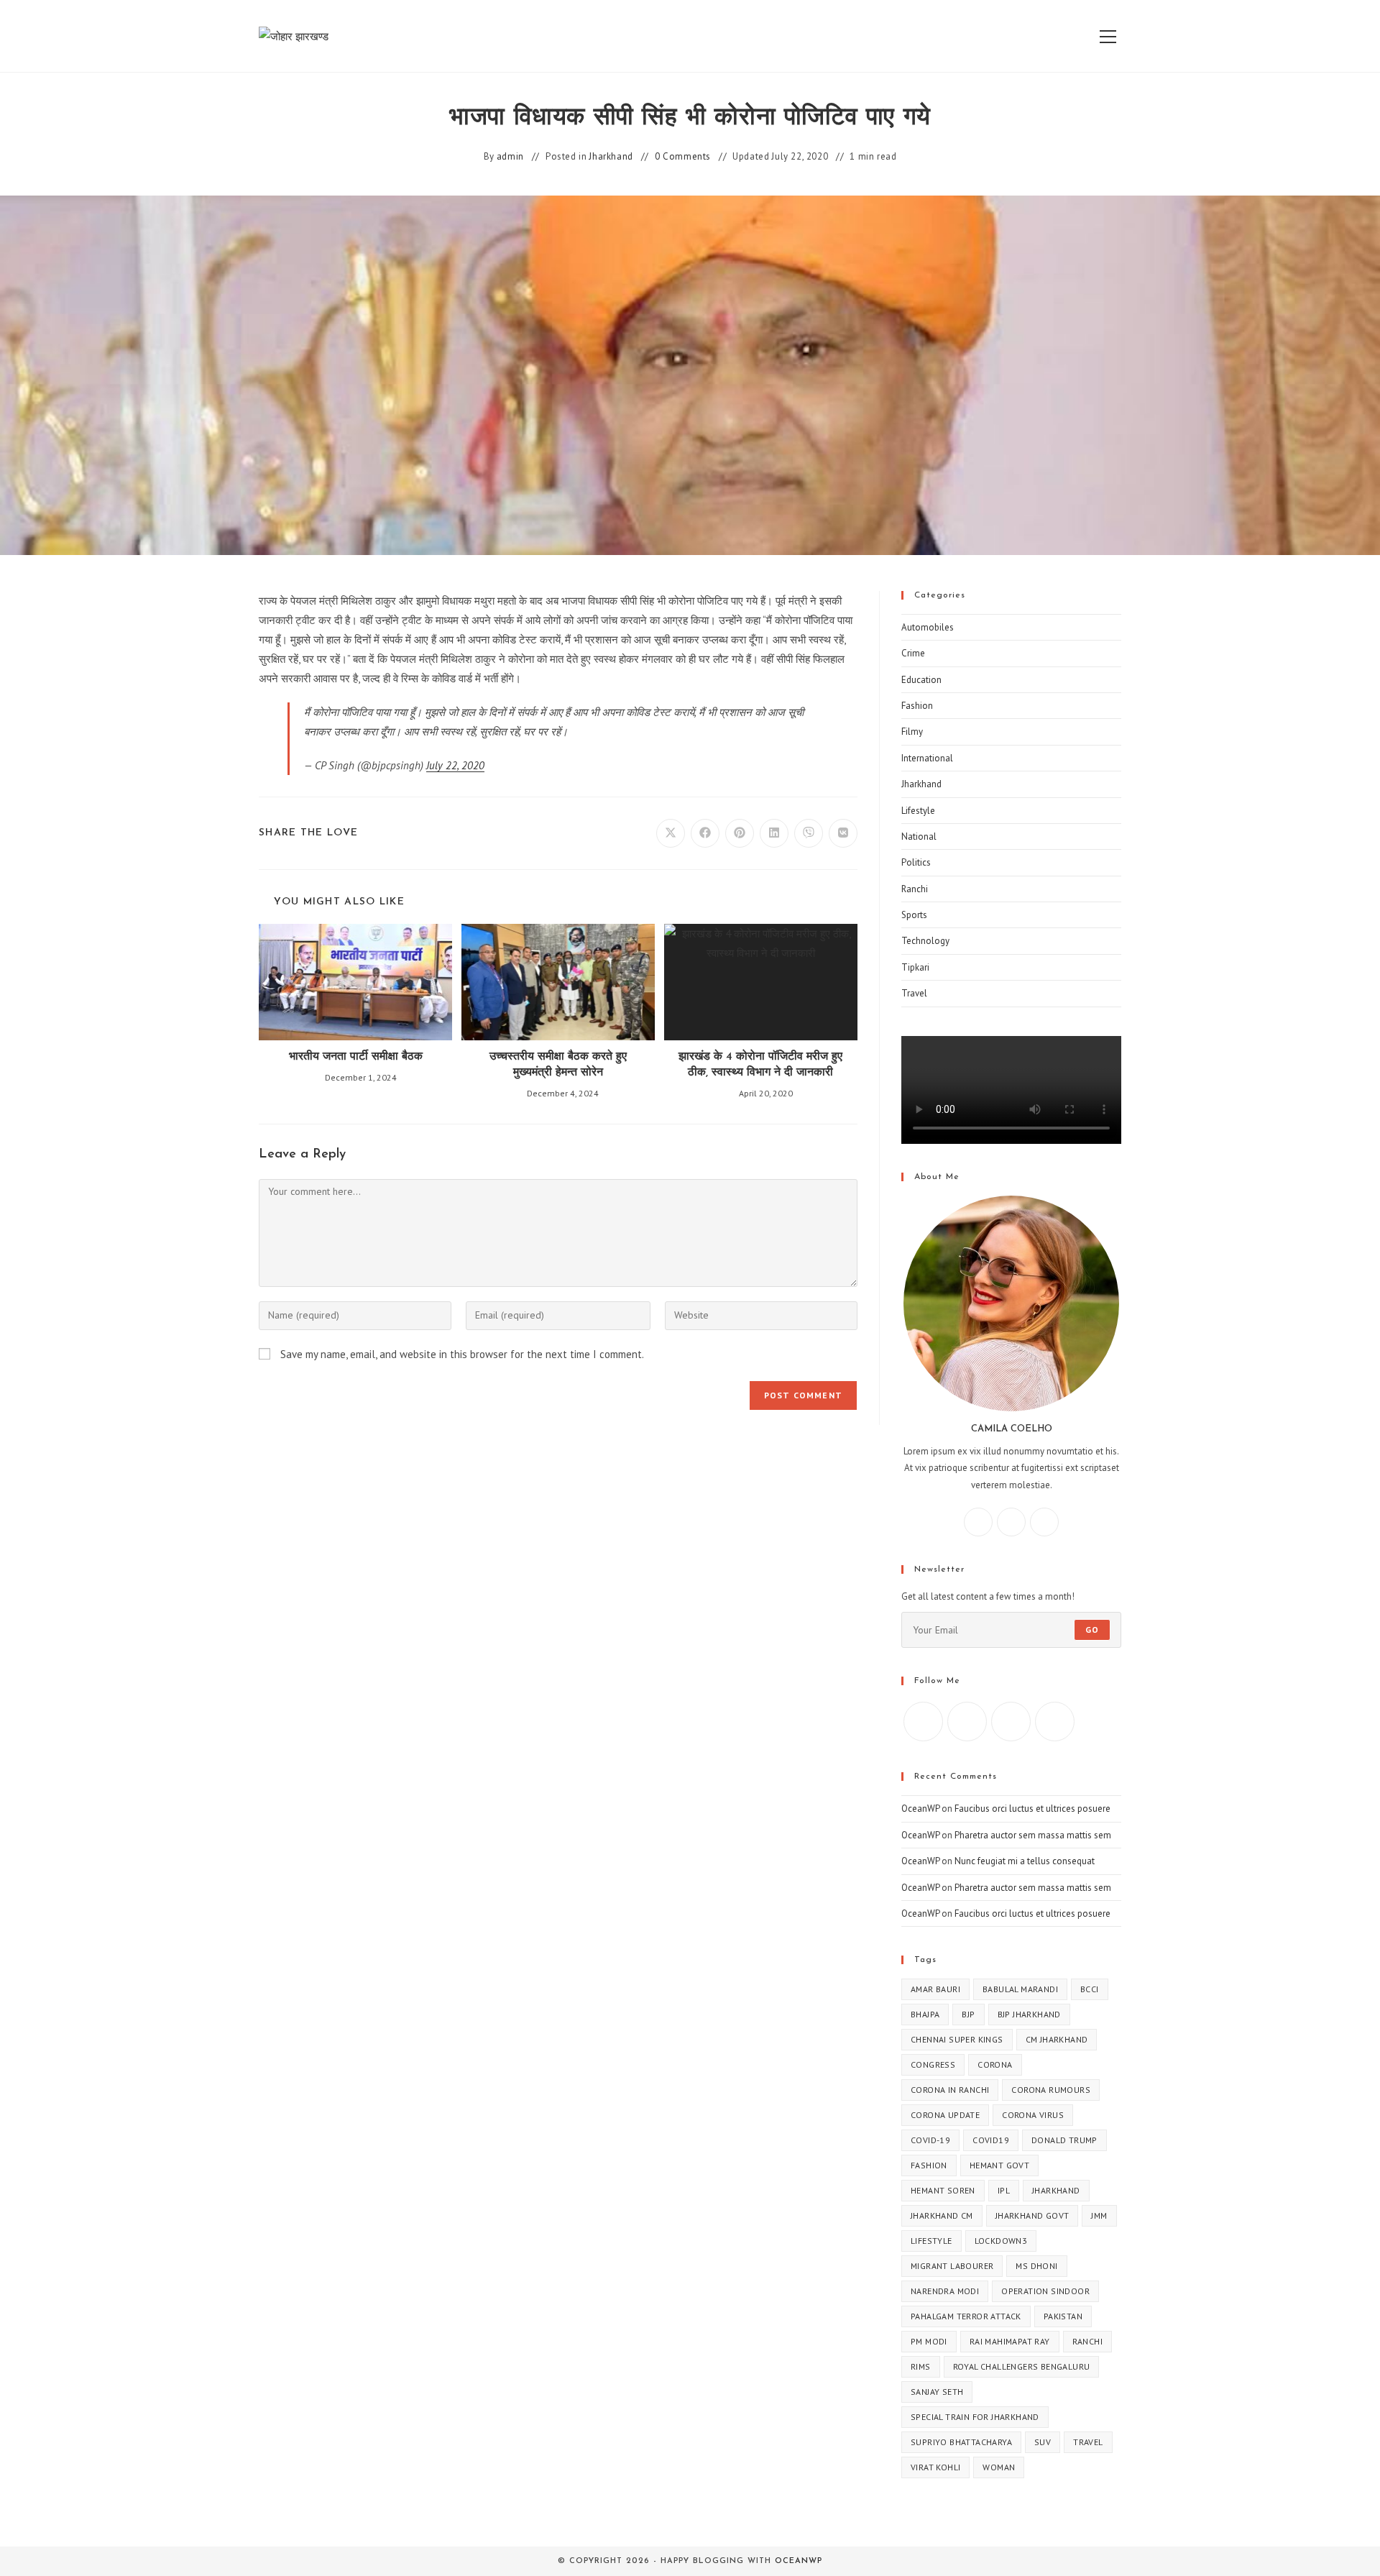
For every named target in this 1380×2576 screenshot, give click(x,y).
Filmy (912, 732)
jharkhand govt (1032, 2215)
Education (921, 680)
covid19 (991, 2140)
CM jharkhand (1057, 2039)
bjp (968, 2014)
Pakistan (1063, 2316)
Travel (914, 993)
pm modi (929, 2341)
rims (921, 2366)
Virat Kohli (935, 2467)
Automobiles (928, 627)
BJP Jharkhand (1029, 2014)
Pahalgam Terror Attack (966, 2316)
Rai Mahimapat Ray (1010, 2341)
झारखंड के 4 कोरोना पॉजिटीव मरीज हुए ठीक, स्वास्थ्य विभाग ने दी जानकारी (760, 1065)
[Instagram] (1011, 1522)
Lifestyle (918, 811)
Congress (933, 2064)
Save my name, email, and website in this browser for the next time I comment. (462, 1354)
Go (1092, 1630)
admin (510, 156)
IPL (1004, 2190)
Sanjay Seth (937, 2392)
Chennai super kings (957, 2039)
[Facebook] (978, 1522)
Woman (999, 2467)
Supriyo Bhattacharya (961, 2442)
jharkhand (1056, 2190)
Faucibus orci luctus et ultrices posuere (1032, 1809)
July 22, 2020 (455, 765)
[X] (1044, 1522)
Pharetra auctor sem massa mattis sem (1033, 1835)
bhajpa (925, 2014)
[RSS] (1055, 1722)
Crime (913, 653)
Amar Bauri (935, 1989)
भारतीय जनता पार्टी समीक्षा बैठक (356, 1057)
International (927, 758)
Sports (914, 915)
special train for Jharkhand (975, 2417)
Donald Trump (1064, 2140)
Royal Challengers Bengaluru (1022, 2366)
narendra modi (945, 2291)
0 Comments (683, 156)
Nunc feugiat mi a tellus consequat (1025, 1861)
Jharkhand (611, 156)
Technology (925, 941)
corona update (945, 2115)
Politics (916, 862)
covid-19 (930, 2140)
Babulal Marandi (1020, 1989)
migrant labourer (952, 2266)
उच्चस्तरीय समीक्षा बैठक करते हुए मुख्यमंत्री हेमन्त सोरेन (558, 1065)
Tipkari (915, 967)
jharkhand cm (942, 2215)
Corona (995, 2064)
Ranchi (915, 889)
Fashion (917, 706)
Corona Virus (1033, 2115)
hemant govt (999, 2165)
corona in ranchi (950, 2090)
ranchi (1087, 2341)
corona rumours (1051, 2090)
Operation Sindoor (1045, 2291)
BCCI (1090, 1989)
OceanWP (920, 1809)
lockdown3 (1001, 2241)
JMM (1099, 2215)
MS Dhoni (1036, 2266)
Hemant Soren (943, 2190)
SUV (1043, 2442)
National (919, 836)
